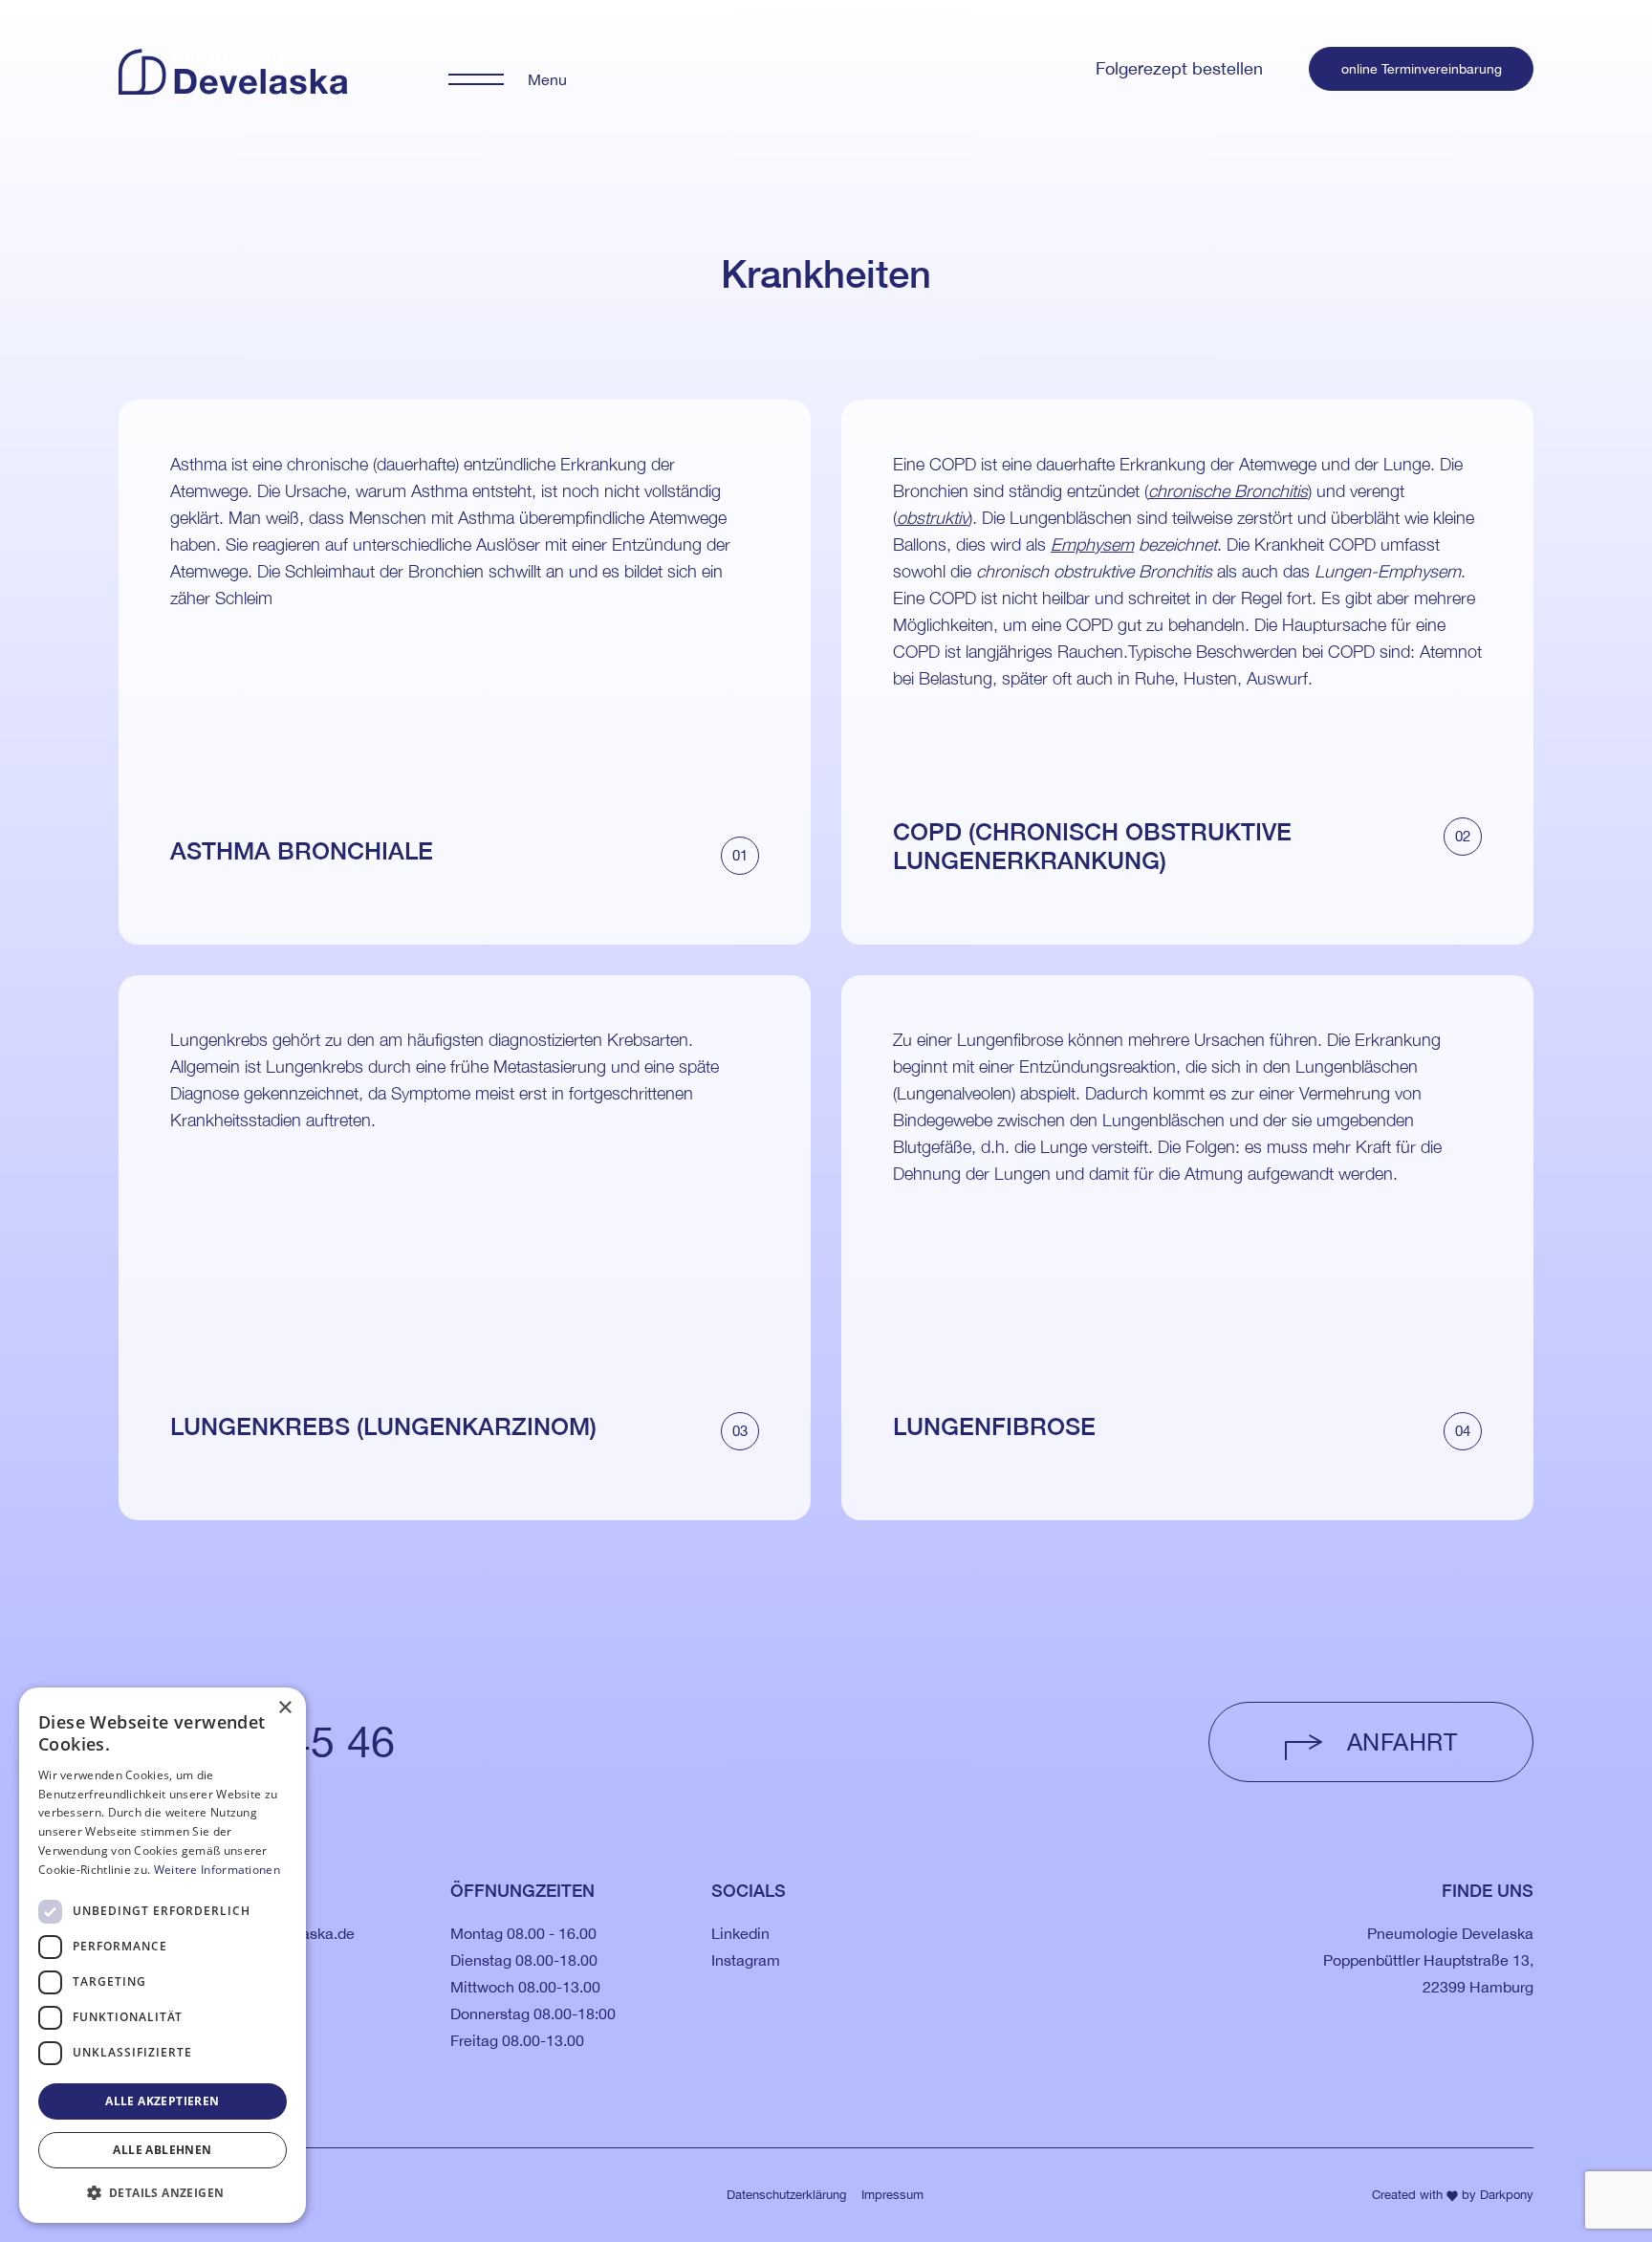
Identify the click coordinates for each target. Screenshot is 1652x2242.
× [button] (284, 1708)
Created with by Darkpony (1453, 2195)
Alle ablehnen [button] (162, 2150)
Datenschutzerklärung (786, 2195)
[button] (163, 2192)
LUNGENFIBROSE (994, 1426)
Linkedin (740, 1933)
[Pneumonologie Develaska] (233, 66)
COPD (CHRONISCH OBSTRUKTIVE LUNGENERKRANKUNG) (1092, 846)
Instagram (746, 1960)
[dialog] (163, 1955)
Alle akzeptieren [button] (162, 2101)
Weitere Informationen (217, 1870)
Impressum (892, 2195)
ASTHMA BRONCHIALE (302, 851)
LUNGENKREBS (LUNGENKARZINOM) (383, 1426)
